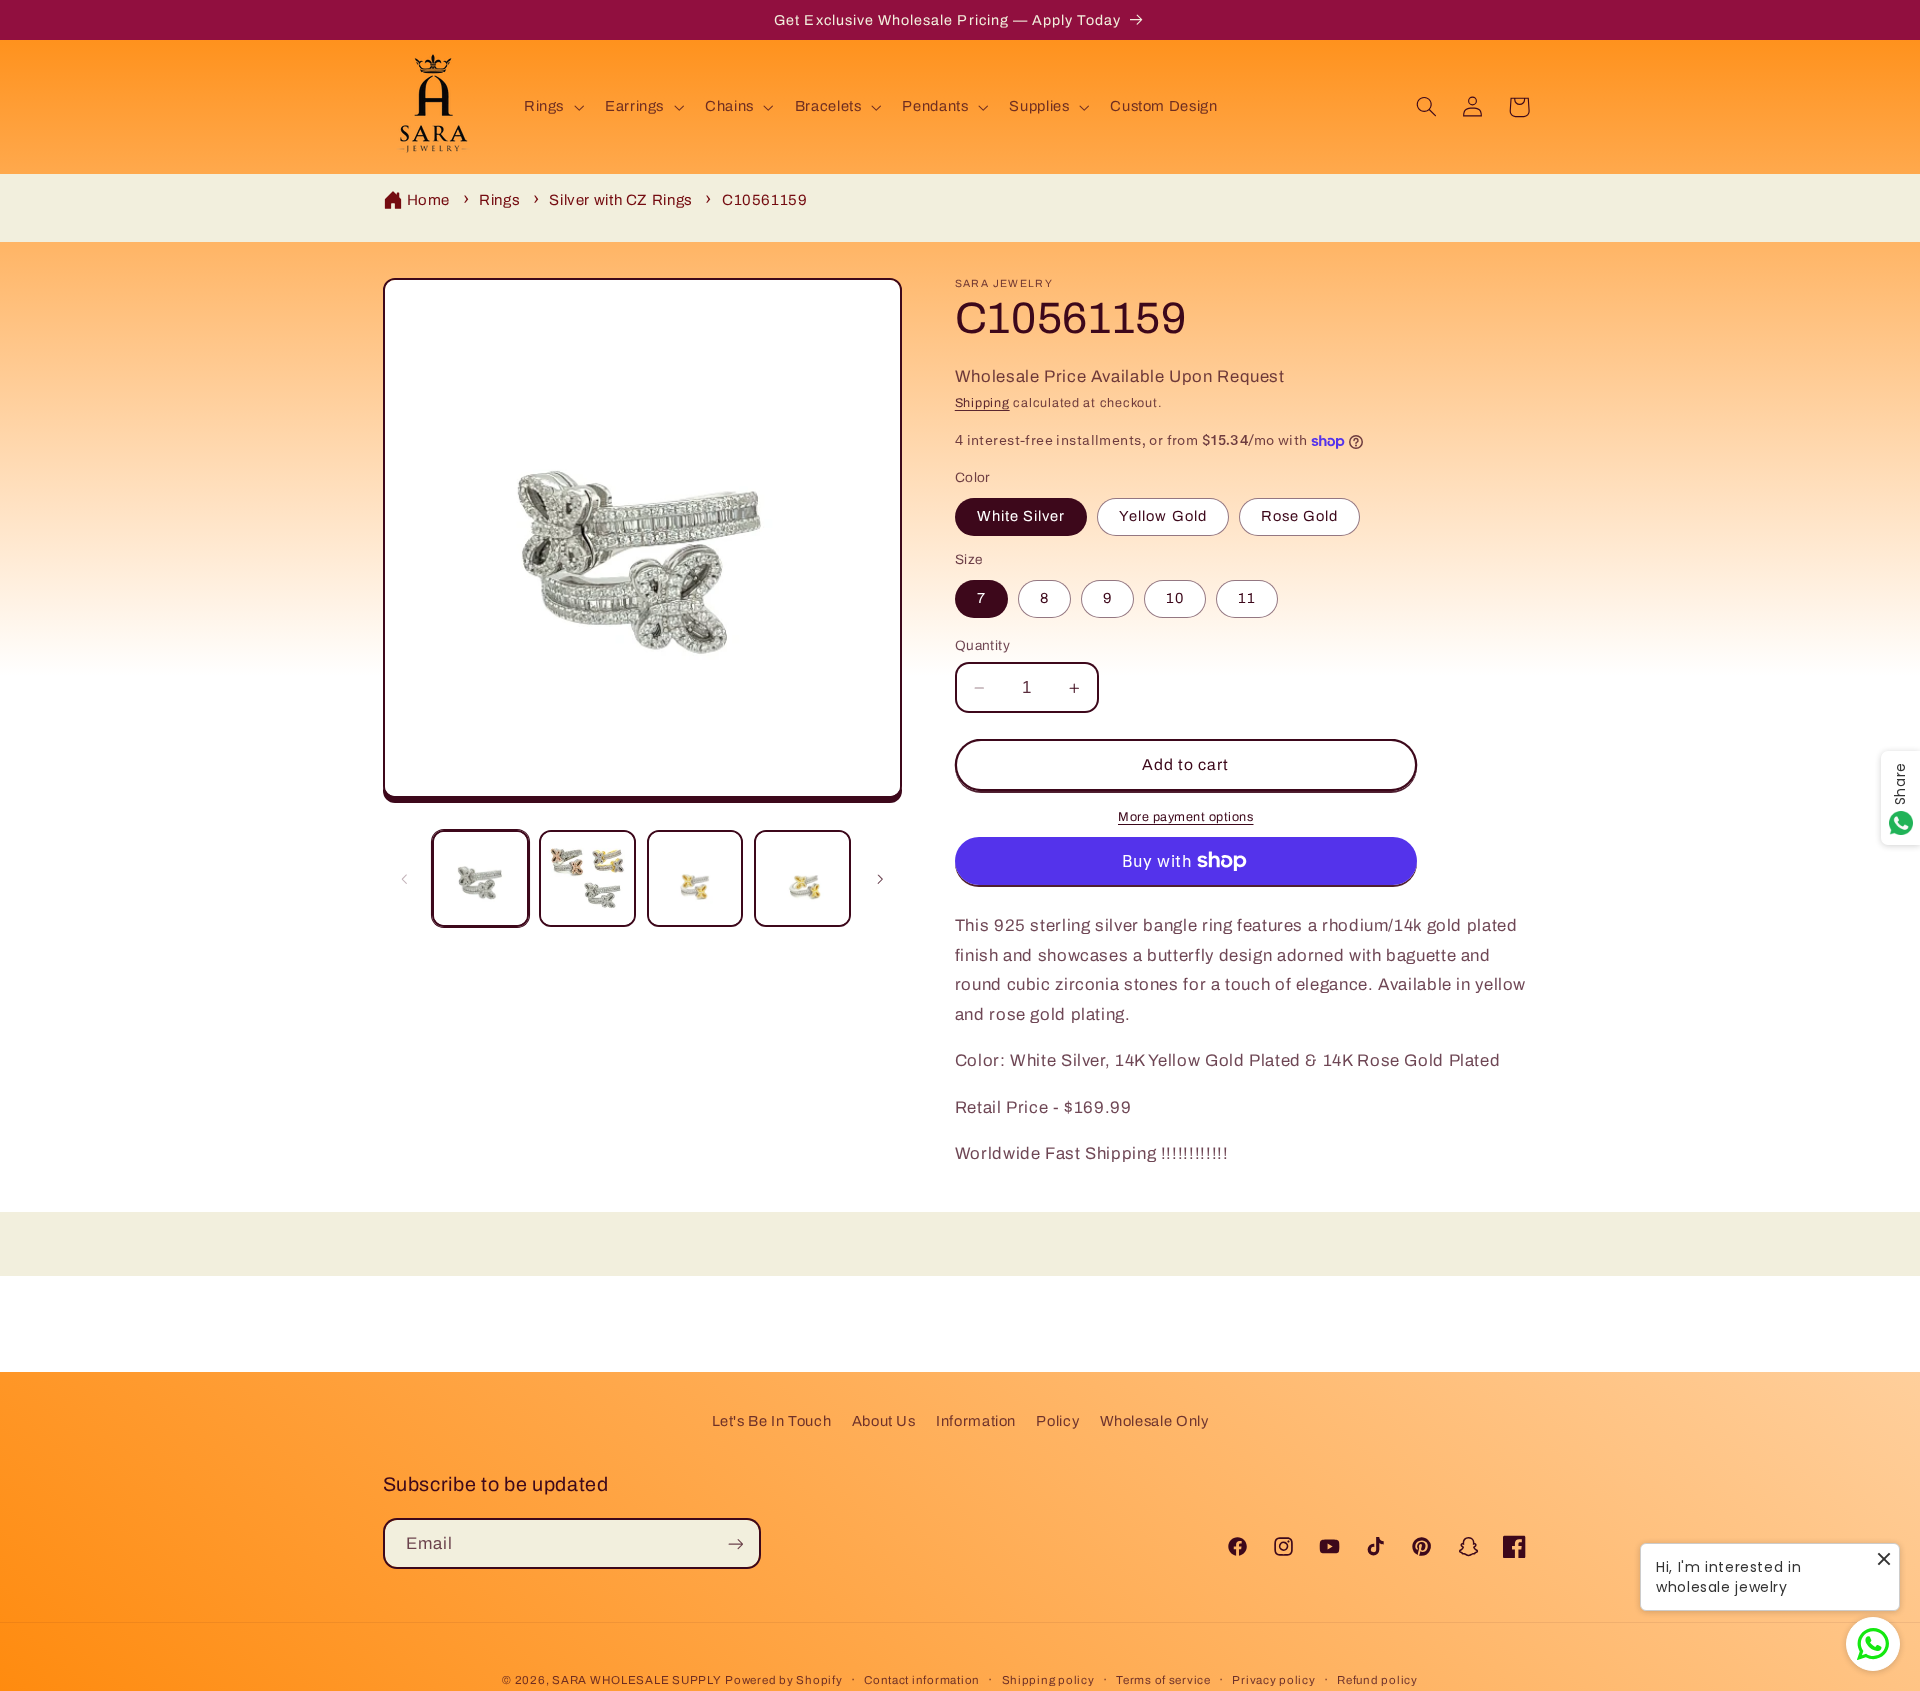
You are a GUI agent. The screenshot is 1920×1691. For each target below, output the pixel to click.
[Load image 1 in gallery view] (480, 878)
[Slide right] (880, 879)
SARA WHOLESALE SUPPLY (636, 1680)
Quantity (982, 645)
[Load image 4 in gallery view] (802, 878)
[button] (551, 107)
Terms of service (1163, 1680)
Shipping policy (1048, 1680)
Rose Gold (1299, 517)
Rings (499, 200)
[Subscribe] (735, 1543)
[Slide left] (405, 879)
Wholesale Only (1154, 1421)
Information (976, 1421)
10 (1175, 599)
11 (1247, 599)
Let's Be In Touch (772, 1421)
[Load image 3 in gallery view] (695, 878)
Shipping (982, 404)
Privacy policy (1273, 1680)
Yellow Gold (1163, 517)
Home (429, 200)
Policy (1057, 1421)
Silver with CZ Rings (621, 200)
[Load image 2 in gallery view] (587, 878)
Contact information (922, 1680)
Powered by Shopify (783, 1680)
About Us (884, 1421)
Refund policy (1377, 1680)
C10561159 (765, 200)
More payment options (1186, 817)
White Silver (1021, 517)
